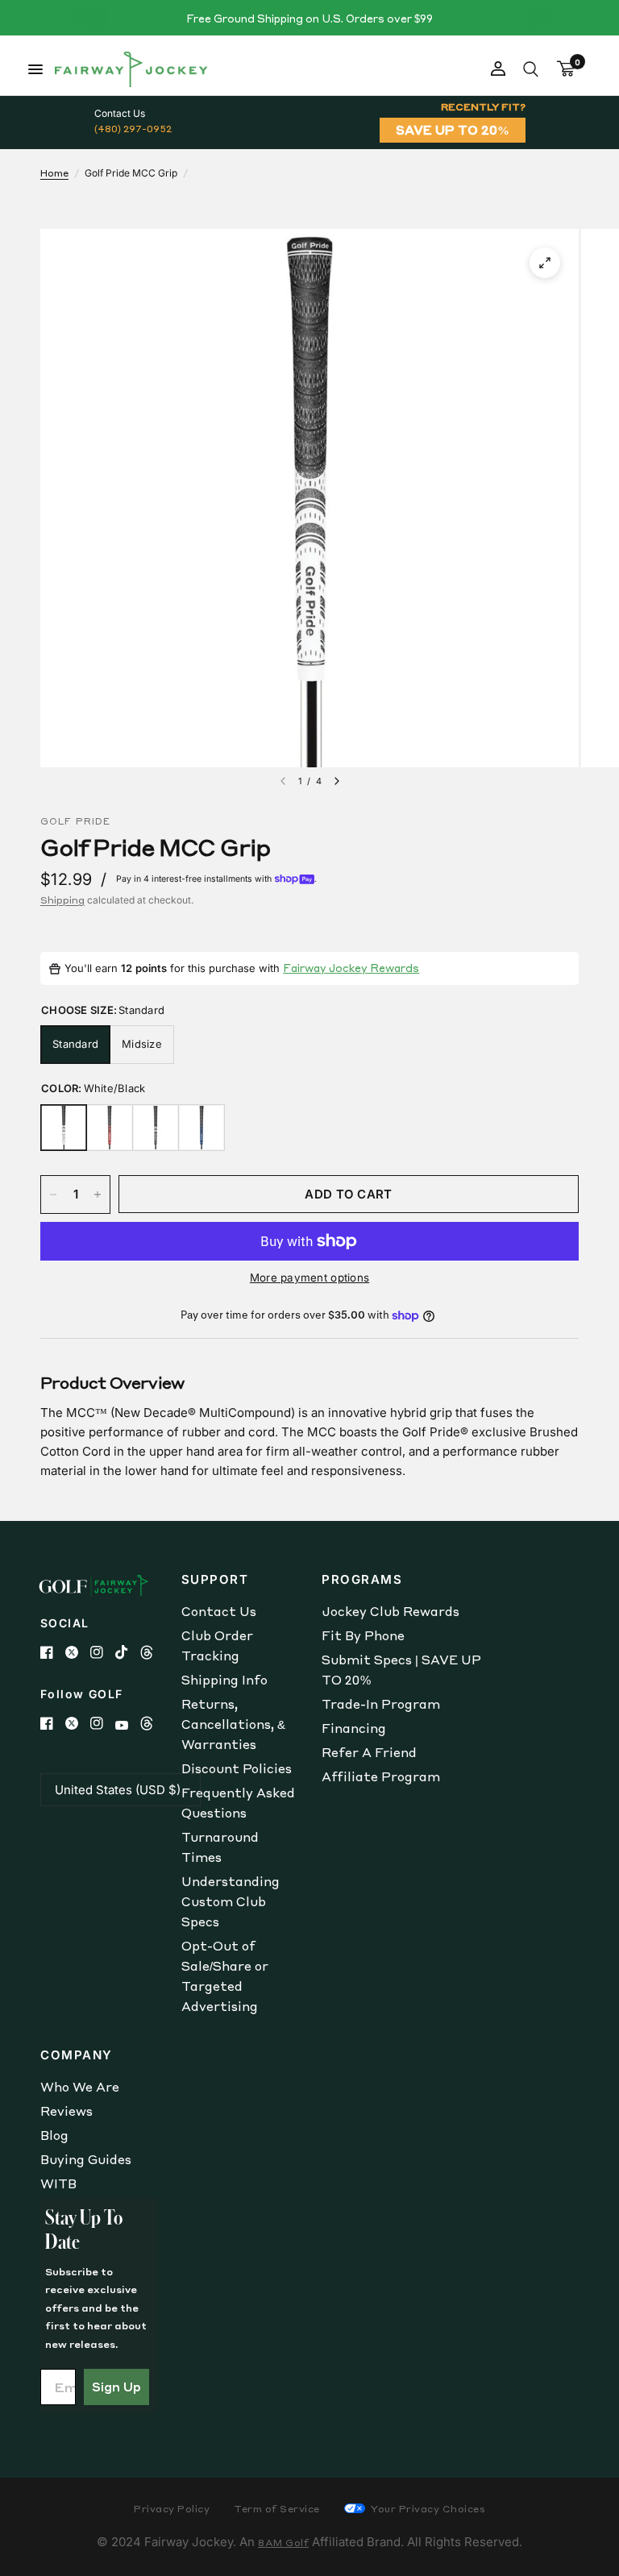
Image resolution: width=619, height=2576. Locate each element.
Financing (354, 1728)
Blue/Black (201, 1128)
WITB (58, 2183)
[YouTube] (128, 1725)
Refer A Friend (369, 1752)
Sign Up (116, 2387)
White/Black (64, 1128)
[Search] (531, 69)
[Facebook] (53, 1652)
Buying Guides (86, 2159)
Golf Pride (75, 821)
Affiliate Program (381, 1776)
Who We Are (80, 2087)
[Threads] (153, 1652)
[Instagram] (103, 1652)
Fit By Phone (363, 1635)
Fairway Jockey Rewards (351, 968)
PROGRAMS (362, 1579)
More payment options (309, 1278)
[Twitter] (78, 1652)
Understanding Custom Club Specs (231, 1901)
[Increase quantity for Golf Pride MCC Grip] (98, 1195)
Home (54, 173)
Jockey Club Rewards (391, 1611)
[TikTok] (128, 1652)
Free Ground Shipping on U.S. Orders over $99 (309, 18)
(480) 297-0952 (133, 129)
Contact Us (219, 1611)
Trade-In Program (381, 1704)
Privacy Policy (172, 2509)
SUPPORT (215, 1579)
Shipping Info (224, 1680)
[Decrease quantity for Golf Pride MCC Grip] (53, 1195)
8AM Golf (283, 2543)
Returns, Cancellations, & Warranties (233, 1724)
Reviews (66, 2111)
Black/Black (156, 1128)
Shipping (62, 900)
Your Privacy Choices (427, 2509)
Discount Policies (237, 1768)
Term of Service (277, 2509)
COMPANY (77, 2055)
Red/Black (110, 1128)
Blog (54, 2135)
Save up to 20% (453, 130)
